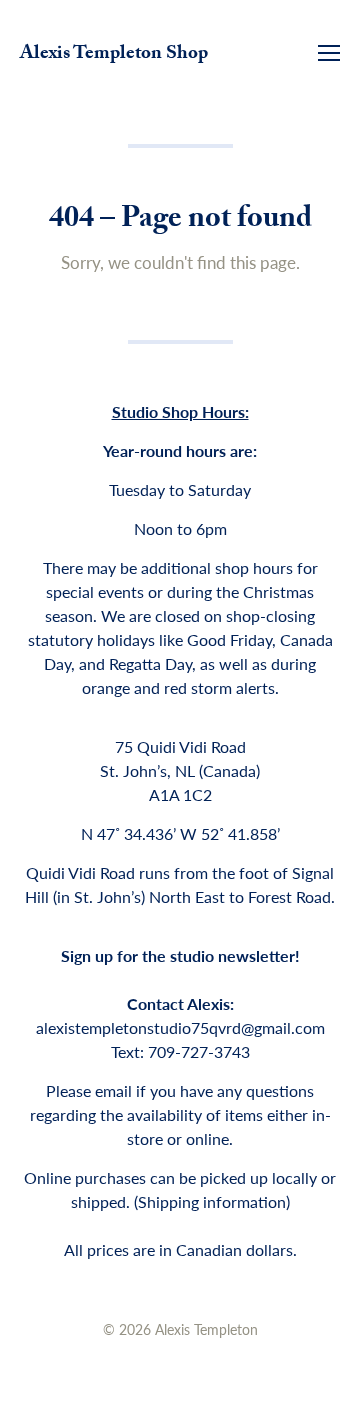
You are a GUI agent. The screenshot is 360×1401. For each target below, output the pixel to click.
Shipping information (212, 1201)
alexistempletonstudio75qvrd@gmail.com (180, 1027)
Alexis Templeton (206, 1329)
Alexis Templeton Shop (114, 55)
